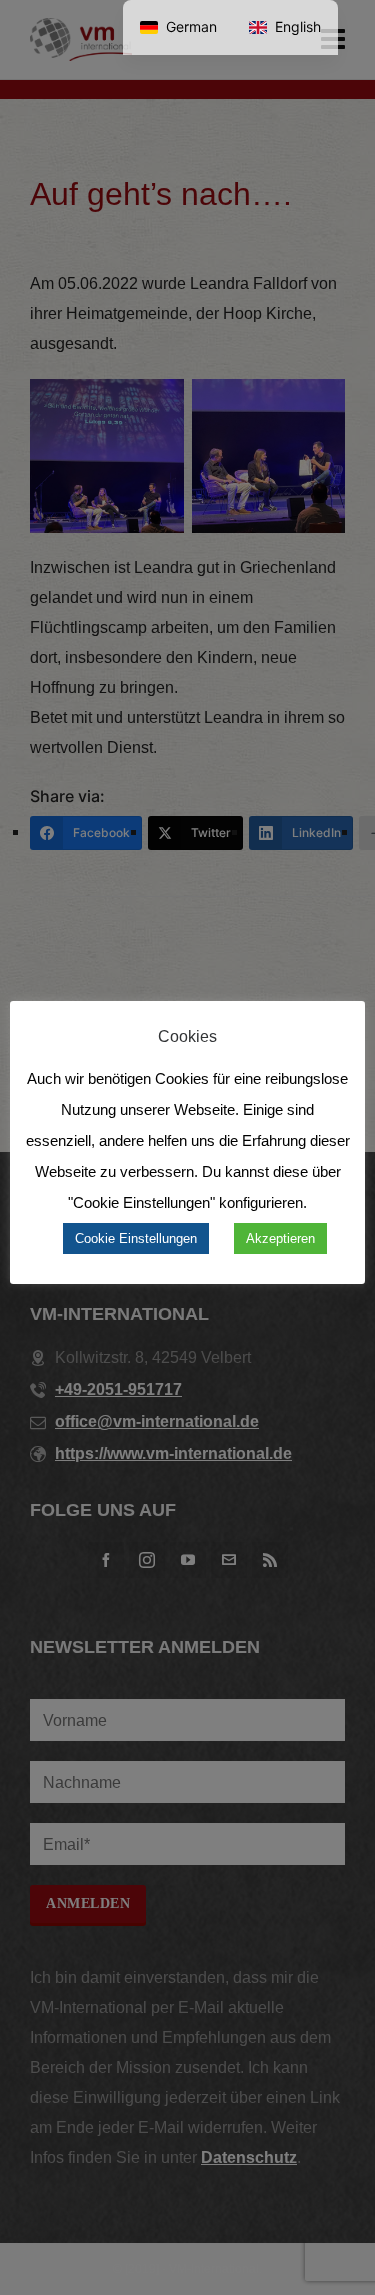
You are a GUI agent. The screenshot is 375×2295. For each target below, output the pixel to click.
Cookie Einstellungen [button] (136, 1238)
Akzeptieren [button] (280, 1238)
